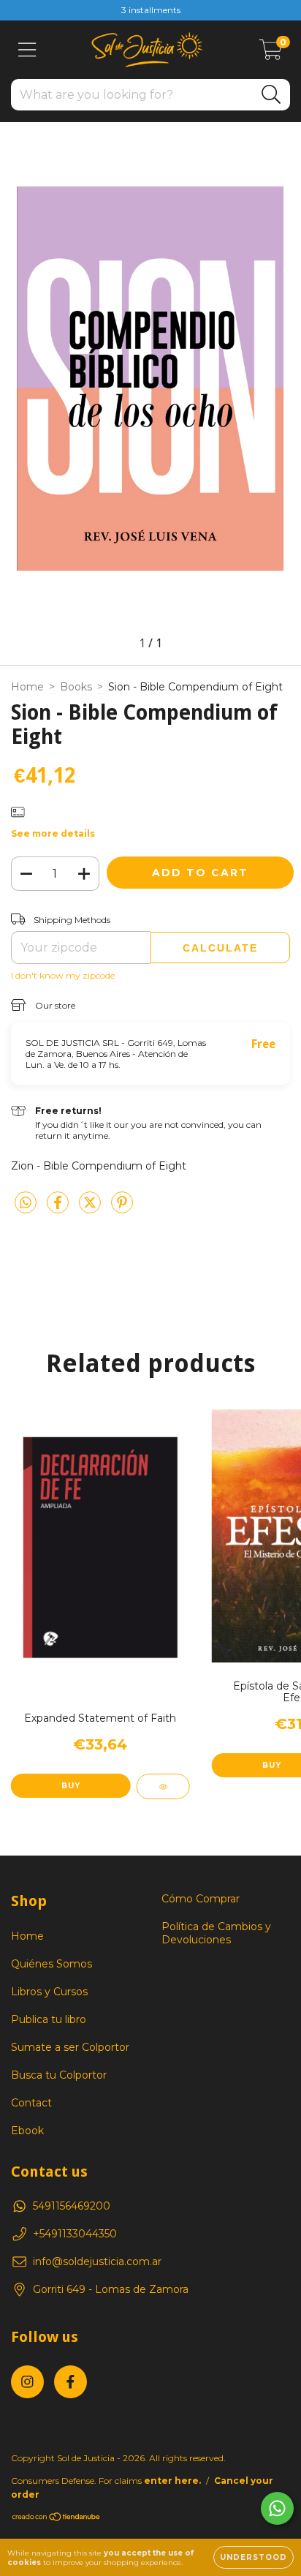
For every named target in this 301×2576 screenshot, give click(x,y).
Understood (254, 2557)
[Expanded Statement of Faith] (163, 1786)
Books (76, 687)
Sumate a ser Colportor (70, 2047)
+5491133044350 (75, 2234)
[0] (271, 53)
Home (27, 687)
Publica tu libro (49, 2019)
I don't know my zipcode (63, 975)
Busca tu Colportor (59, 2075)
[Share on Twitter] (91, 1208)
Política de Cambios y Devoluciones (216, 1933)
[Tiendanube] (57, 2519)
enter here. (172, 2481)
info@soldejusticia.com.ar (97, 2261)
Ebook (27, 2131)
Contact (31, 2103)
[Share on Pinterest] (122, 1208)
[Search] (271, 95)
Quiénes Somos (52, 1964)
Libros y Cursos (49, 1992)
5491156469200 (72, 2206)
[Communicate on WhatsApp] (277, 2508)
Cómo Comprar (201, 1899)
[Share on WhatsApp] (26, 1203)
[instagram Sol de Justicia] (27, 2382)
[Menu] (27, 50)
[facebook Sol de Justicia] (71, 2382)
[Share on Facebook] (59, 1208)
